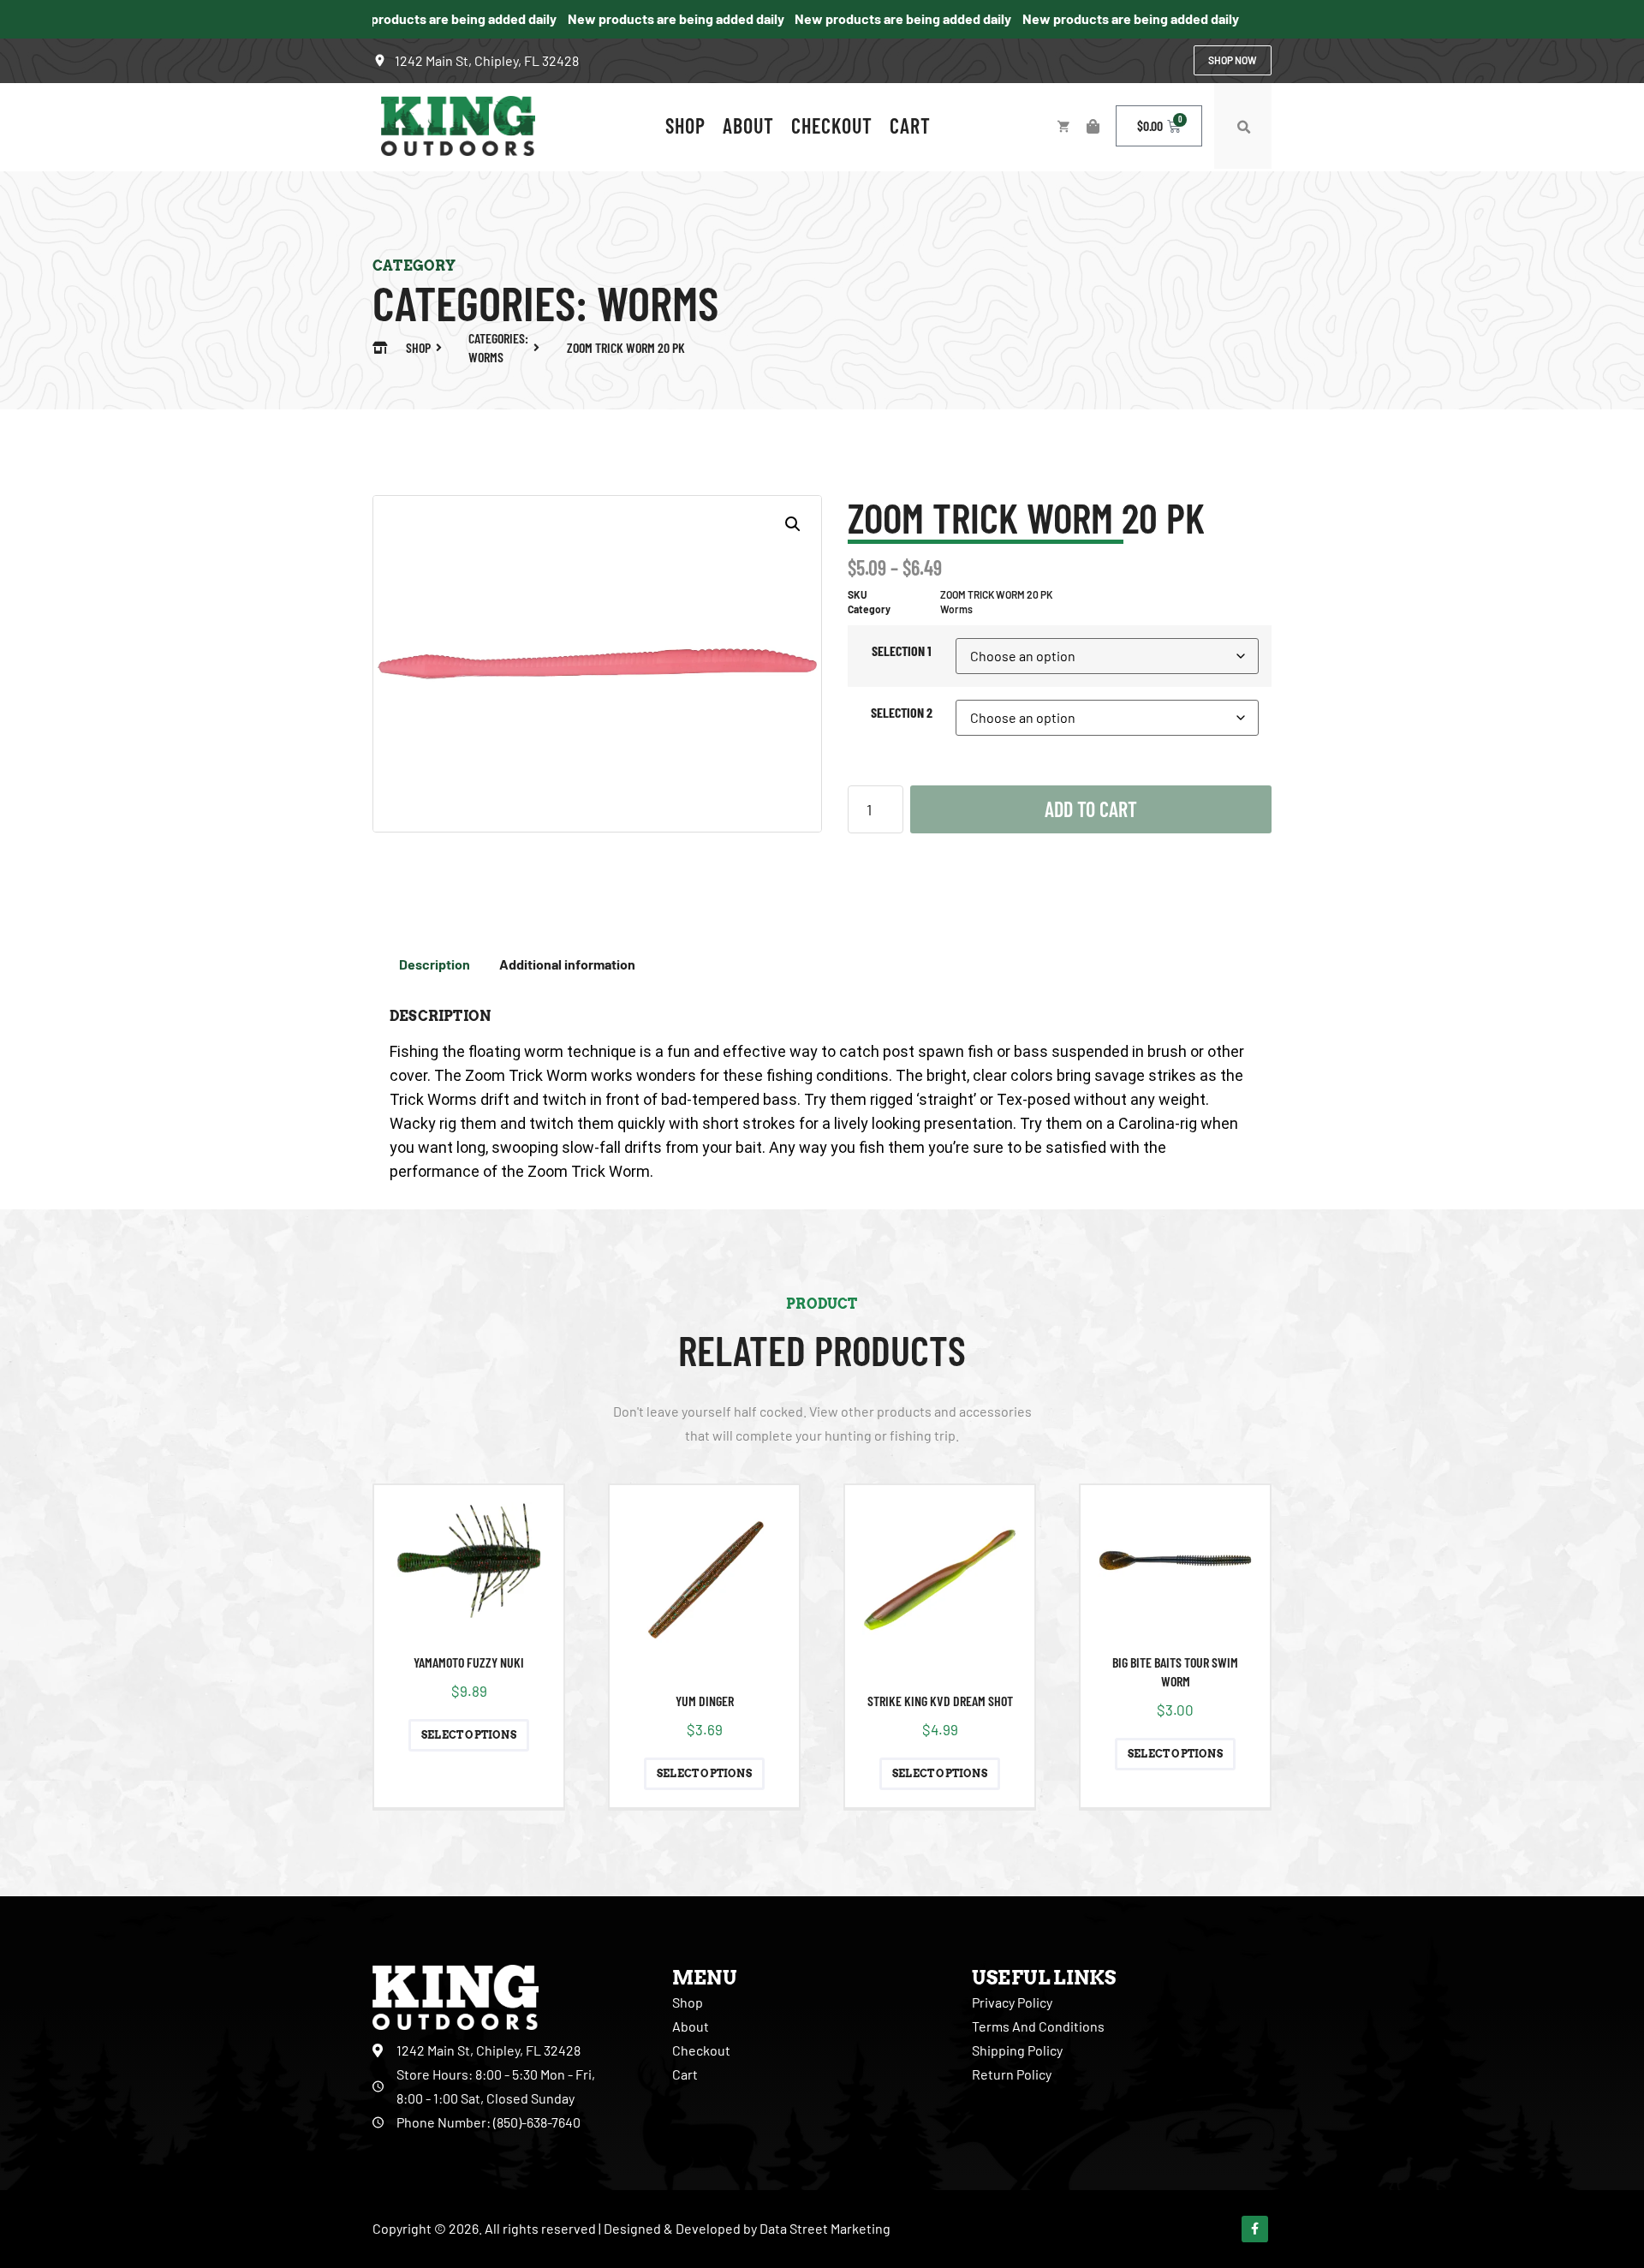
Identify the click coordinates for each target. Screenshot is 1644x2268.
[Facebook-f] (1255, 2229)
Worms (658, 302)
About (748, 125)
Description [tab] (435, 964)
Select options (469, 1735)
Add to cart (1091, 809)
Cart (910, 125)
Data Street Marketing (825, 2228)
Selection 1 (902, 651)
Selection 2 (902, 712)
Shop (685, 125)
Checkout (832, 125)
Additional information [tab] (567, 964)
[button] (1243, 128)
